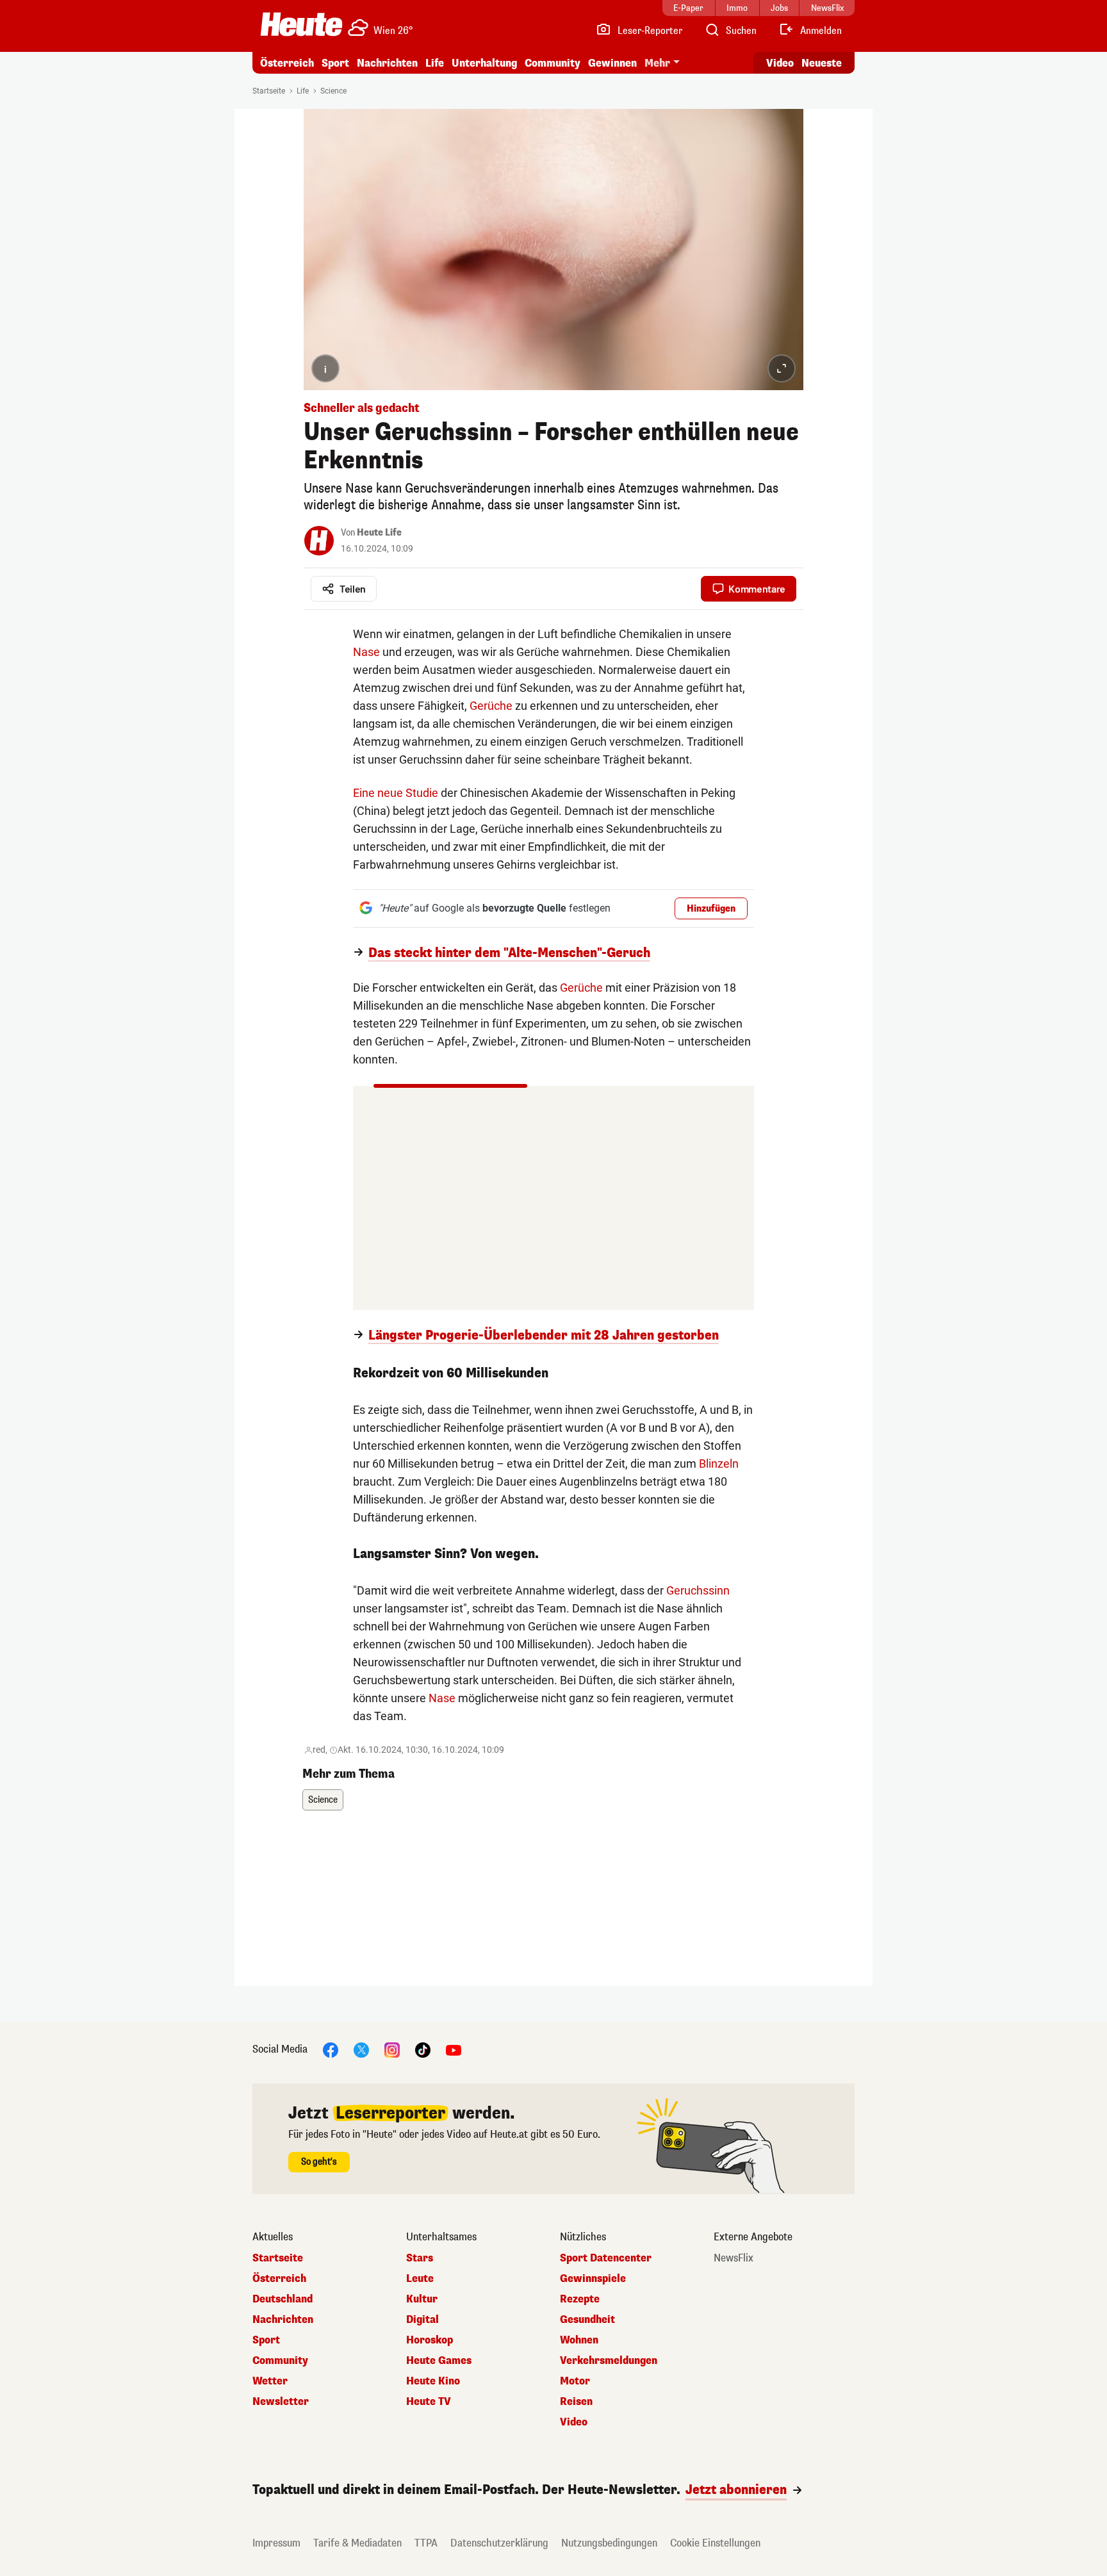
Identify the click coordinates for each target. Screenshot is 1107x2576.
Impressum (276, 2543)
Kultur (422, 2299)
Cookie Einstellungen (715, 2543)
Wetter (270, 2381)
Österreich (287, 63)
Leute (420, 2279)
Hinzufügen (711, 909)
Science (333, 91)
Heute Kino (433, 2381)
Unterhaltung (484, 63)
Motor (575, 2381)
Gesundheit (587, 2320)
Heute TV (429, 2402)
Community (553, 63)
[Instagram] (392, 2049)
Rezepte (580, 2299)
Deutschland (283, 2299)
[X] (361, 2049)
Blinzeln (719, 1464)
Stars (420, 2258)
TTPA (426, 2543)
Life (435, 63)
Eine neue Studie (396, 793)
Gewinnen (612, 63)
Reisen (576, 2402)
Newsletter (281, 2402)
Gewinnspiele (593, 2279)
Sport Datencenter (606, 2258)
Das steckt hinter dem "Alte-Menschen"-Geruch (509, 953)
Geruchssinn (698, 1590)
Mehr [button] (657, 63)
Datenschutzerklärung (499, 2543)
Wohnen (579, 2340)
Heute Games (439, 2361)
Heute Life (379, 533)
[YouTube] (454, 2049)
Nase (366, 652)
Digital (422, 2320)
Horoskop (430, 2340)
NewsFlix (734, 2258)
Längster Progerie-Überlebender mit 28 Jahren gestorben (544, 1336)
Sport (335, 63)
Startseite (269, 91)
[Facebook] (331, 2049)
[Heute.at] (301, 24)
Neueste (822, 63)
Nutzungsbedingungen (609, 2543)
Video (780, 63)
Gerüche (491, 706)
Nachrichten (283, 2320)
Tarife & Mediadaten (357, 2543)
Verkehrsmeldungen (609, 2361)
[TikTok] (423, 2049)
